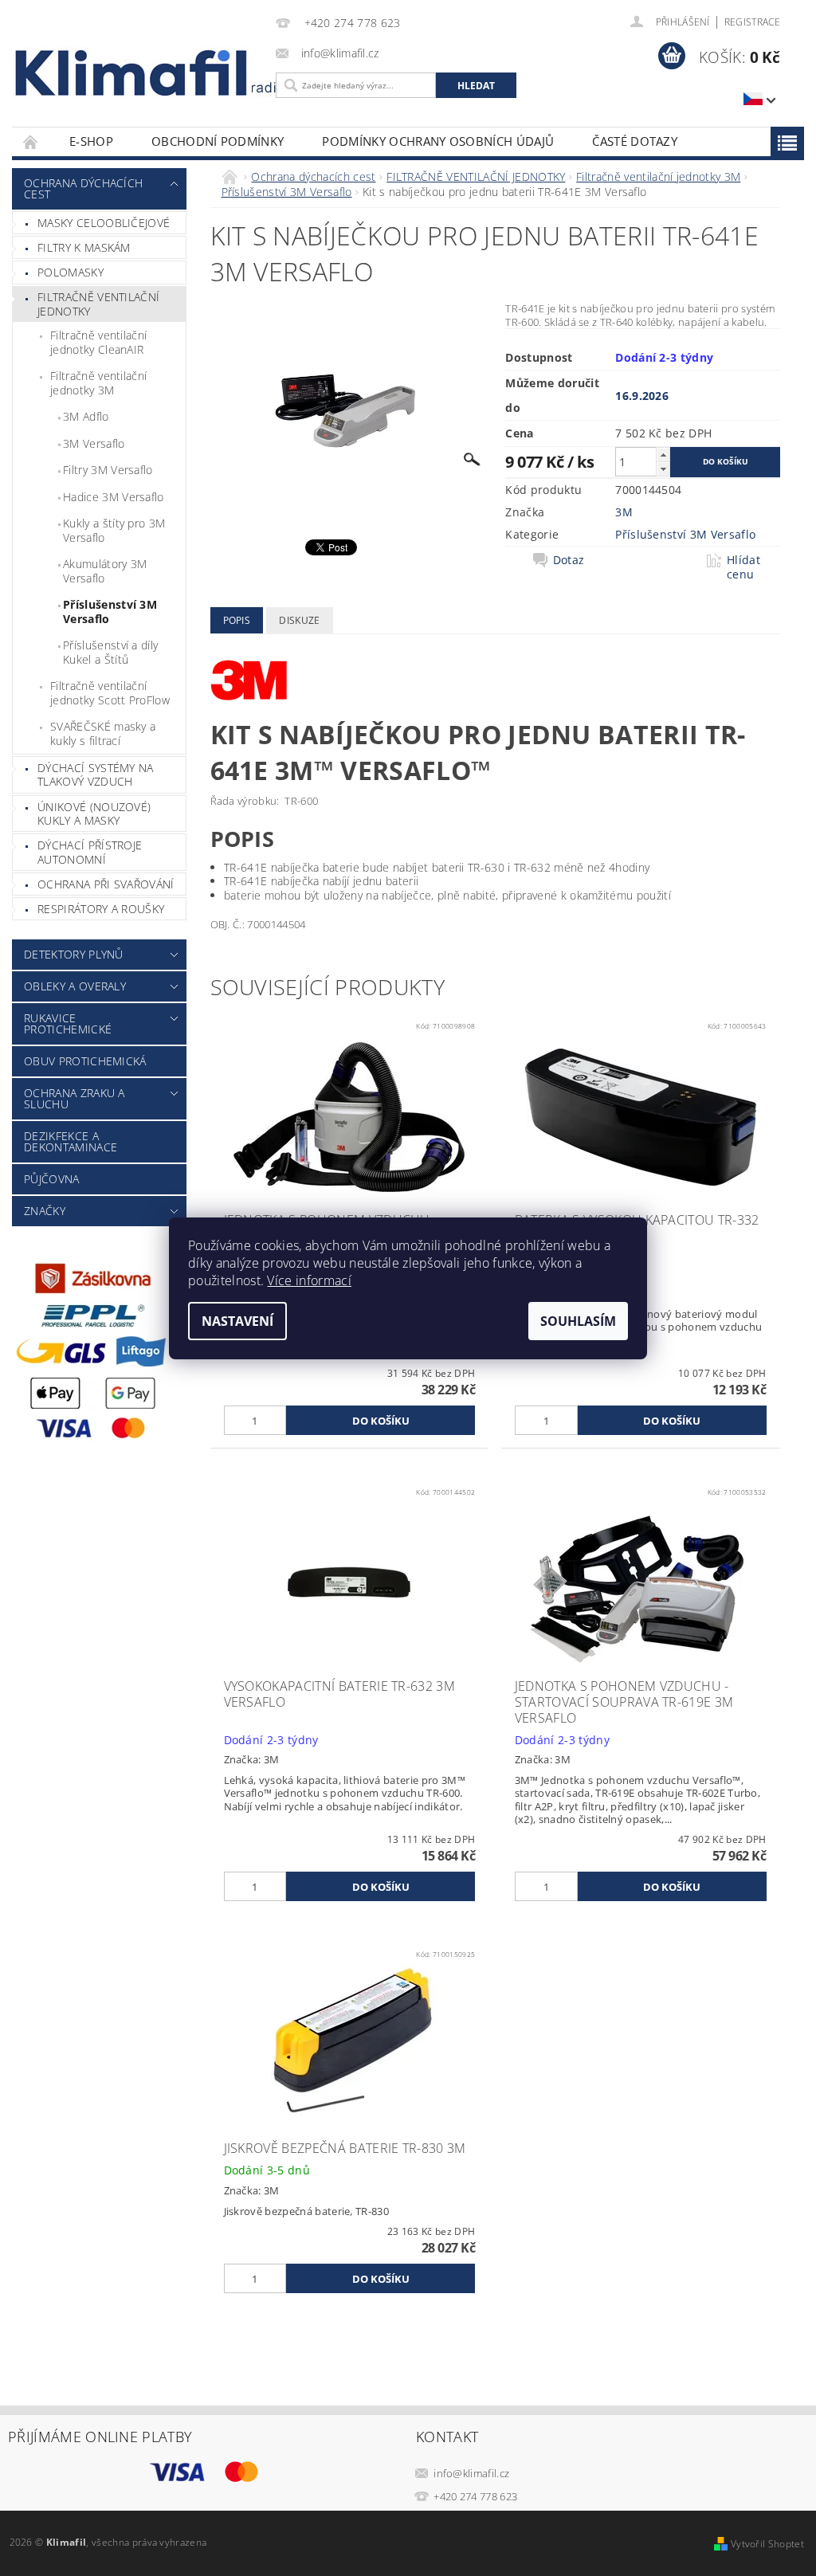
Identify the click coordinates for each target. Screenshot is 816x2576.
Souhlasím (578, 1321)
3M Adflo (86, 416)
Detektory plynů (74, 954)
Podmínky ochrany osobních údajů (438, 141)
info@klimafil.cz (471, 2473)
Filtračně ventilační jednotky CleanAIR (98, 342)
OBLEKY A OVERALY (75, 986)
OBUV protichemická (85, 1061)
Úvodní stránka (31, 141)
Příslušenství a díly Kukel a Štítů (110, 652)
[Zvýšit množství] (663, 455)
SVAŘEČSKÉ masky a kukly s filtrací (103, 733)
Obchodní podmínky (218, 141)
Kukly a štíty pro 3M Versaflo (114, 530)
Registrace (752, 22)
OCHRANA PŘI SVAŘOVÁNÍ (106, 884)
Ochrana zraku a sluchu (75, 1098)
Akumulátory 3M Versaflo (105, 571)
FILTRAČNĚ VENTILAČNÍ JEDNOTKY (98, 304)
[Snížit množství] (663, 469)
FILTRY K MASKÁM (84, 247)
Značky (45, 1211)
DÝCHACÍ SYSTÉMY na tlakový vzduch (96, 775)
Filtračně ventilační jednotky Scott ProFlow (110, 693)
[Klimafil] (133, 73)
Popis (237, 620)
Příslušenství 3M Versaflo (110, 612)
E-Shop (91, 141)
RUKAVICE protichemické (68, 1023)
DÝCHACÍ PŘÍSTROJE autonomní (90, 852)
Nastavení (237, 1321)
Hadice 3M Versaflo (114, 497)
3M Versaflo (94, 443)
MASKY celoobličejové (104, 223)
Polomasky (71, 272)
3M (624, 512)
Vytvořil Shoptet (767, 2544)
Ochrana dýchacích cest (83, 188)
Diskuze (299, 620)
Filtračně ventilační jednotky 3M (98, 383)
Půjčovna (52, 1179)
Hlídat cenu (743, 567)
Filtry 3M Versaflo (108, 470)
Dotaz (569, 560)
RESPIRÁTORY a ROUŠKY (101, 909)
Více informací (309, 1280)
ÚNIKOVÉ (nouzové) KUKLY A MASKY (94, 814)
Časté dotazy (635, 141)
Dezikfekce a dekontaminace (71, 1141)
